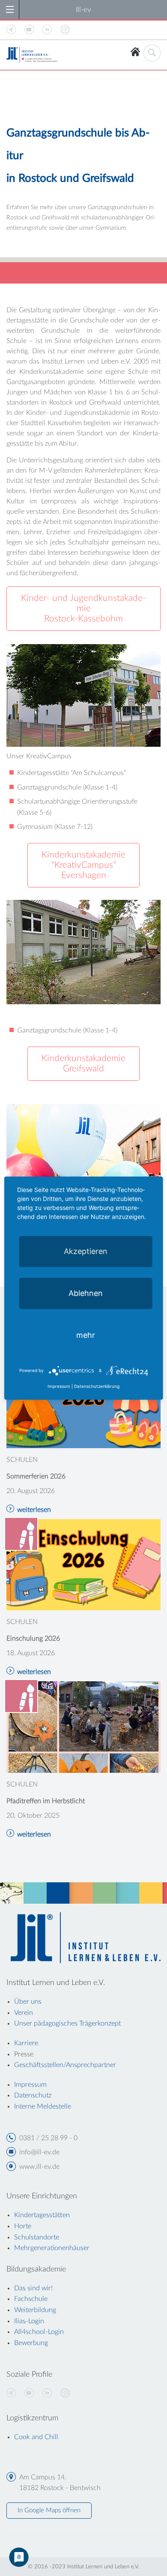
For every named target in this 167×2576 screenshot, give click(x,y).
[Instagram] (65, 2393)
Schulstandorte (37, 2237)
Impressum (59, 1386)
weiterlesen (34, 1510)
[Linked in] (47, 2393)
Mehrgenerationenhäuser (52, 2248)
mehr (86, 1335)
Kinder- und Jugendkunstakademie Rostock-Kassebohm (83, 608)
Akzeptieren (86, 1251)
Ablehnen (86, 1293)
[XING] (11, 2393)
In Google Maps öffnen (49, 2510)
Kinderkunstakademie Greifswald (83, 1063)
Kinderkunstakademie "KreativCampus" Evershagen (83, 865)
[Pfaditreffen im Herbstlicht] (83, 1727)
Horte (23, 2226)
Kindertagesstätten (42, 2215)
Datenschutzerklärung (97, 1386)
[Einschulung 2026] (83, 1564)
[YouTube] (29, 2393)
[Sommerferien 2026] (83, 1402)
